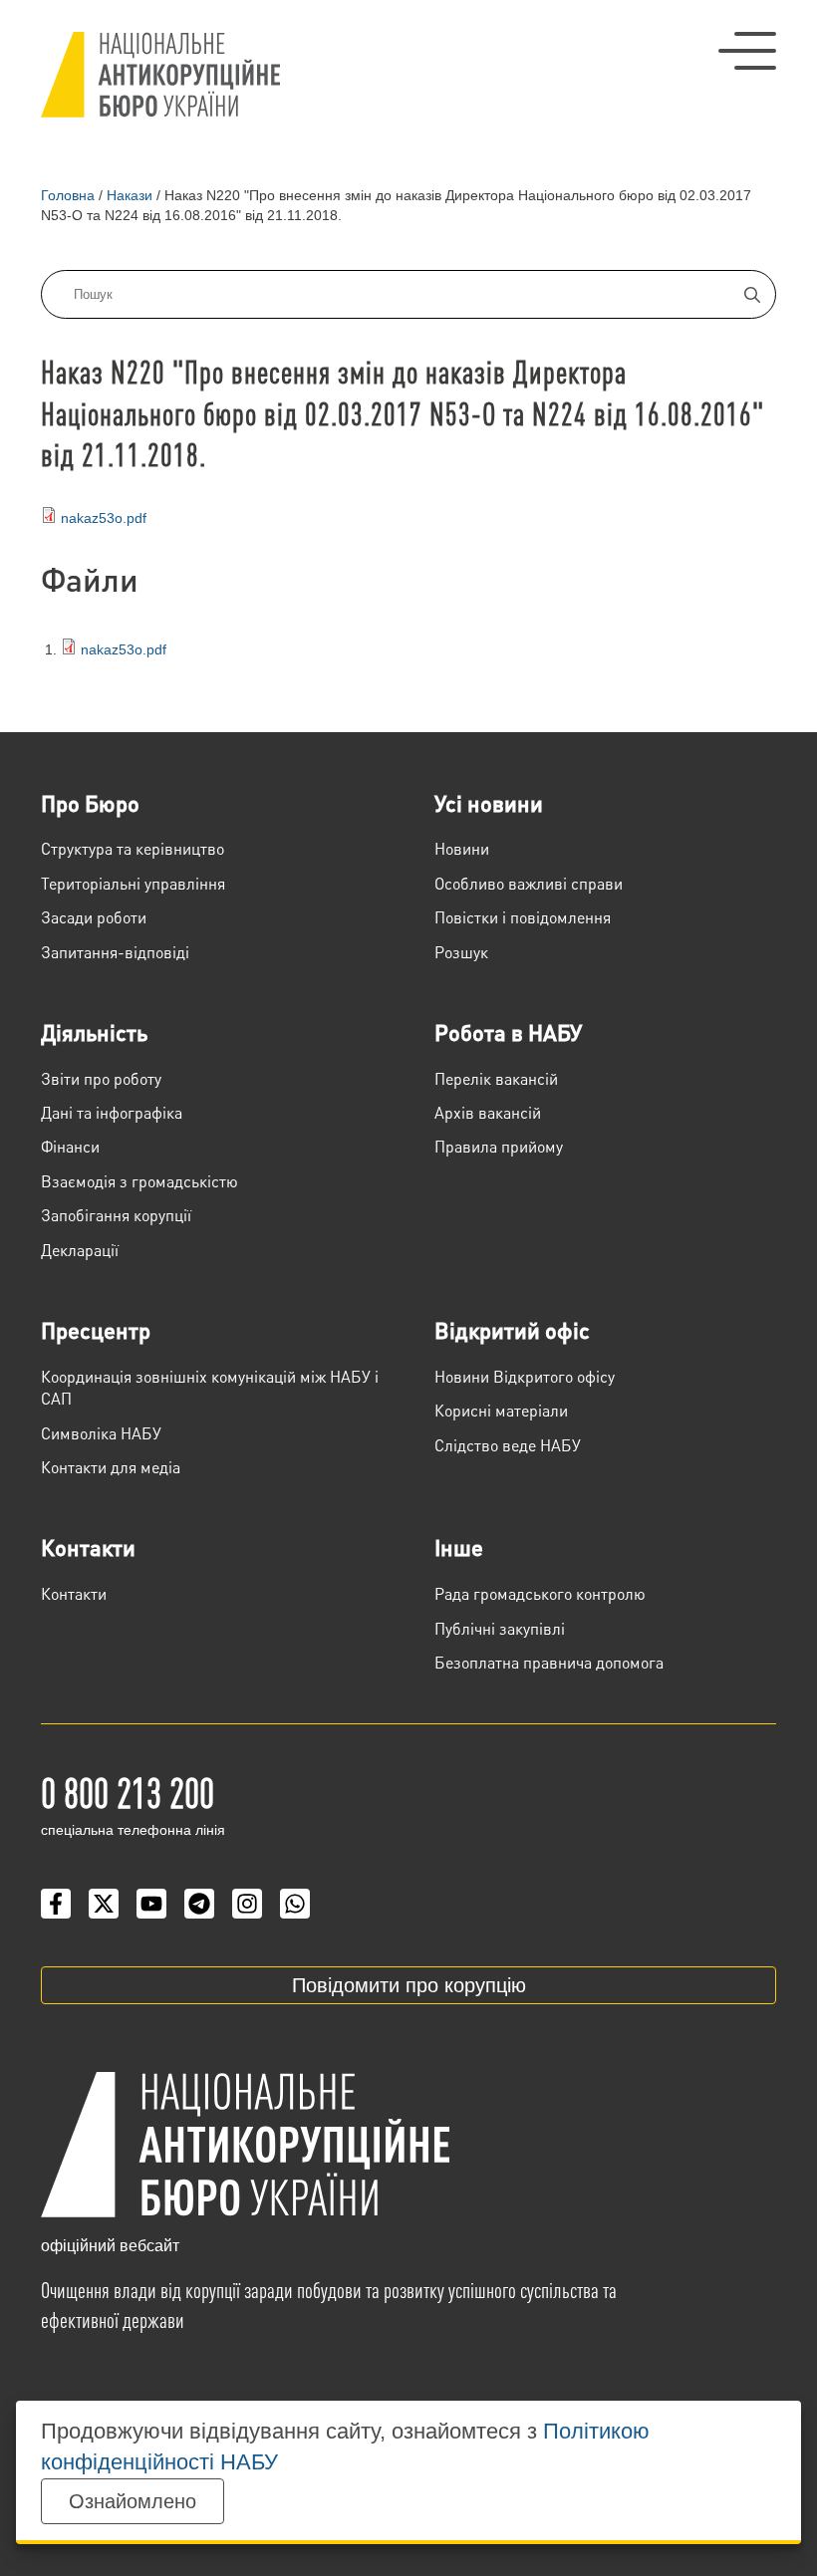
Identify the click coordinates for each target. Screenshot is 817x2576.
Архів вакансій (488, 1112)
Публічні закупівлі (500, 1628)
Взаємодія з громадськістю (139, 1181)
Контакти (88, 1547)
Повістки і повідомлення (523, 917)
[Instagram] (247, 1904)
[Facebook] (56, 1904)
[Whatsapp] (295, 1904)
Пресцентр (96, 1330)
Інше (459, 1547)
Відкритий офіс (512, 1330)
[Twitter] (104, 1904)
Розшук (461, 952)
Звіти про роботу (101, 1078)
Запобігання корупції (116, 1215)
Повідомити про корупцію (409, 1985)
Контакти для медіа (111, 1467)
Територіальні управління (133, 883)
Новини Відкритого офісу (525, 1376)
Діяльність (94, 1032)
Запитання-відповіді (115, 952)
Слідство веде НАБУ (508, 1445)
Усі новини (489, 803)
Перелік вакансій (496, 1078)
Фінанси (70, 1146)
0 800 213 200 (128, 1791)
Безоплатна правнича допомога (549, 1662)
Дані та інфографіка (112, 1112)
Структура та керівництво (133, 848)
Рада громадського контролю (540, 1593)
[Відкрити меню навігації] (747, 51)
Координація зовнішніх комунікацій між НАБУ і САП (210, 1387)
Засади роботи (94, 917)
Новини (462, 848)
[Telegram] (199, 1904)
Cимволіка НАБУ (101, 1433)
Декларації (80, 1250)
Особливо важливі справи (529, 883)
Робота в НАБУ (508, 1032)
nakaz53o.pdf (104, 518)
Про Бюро (90, 803)
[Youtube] (151, 1904)
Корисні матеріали (501, 1410)
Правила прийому (499, 1146)
